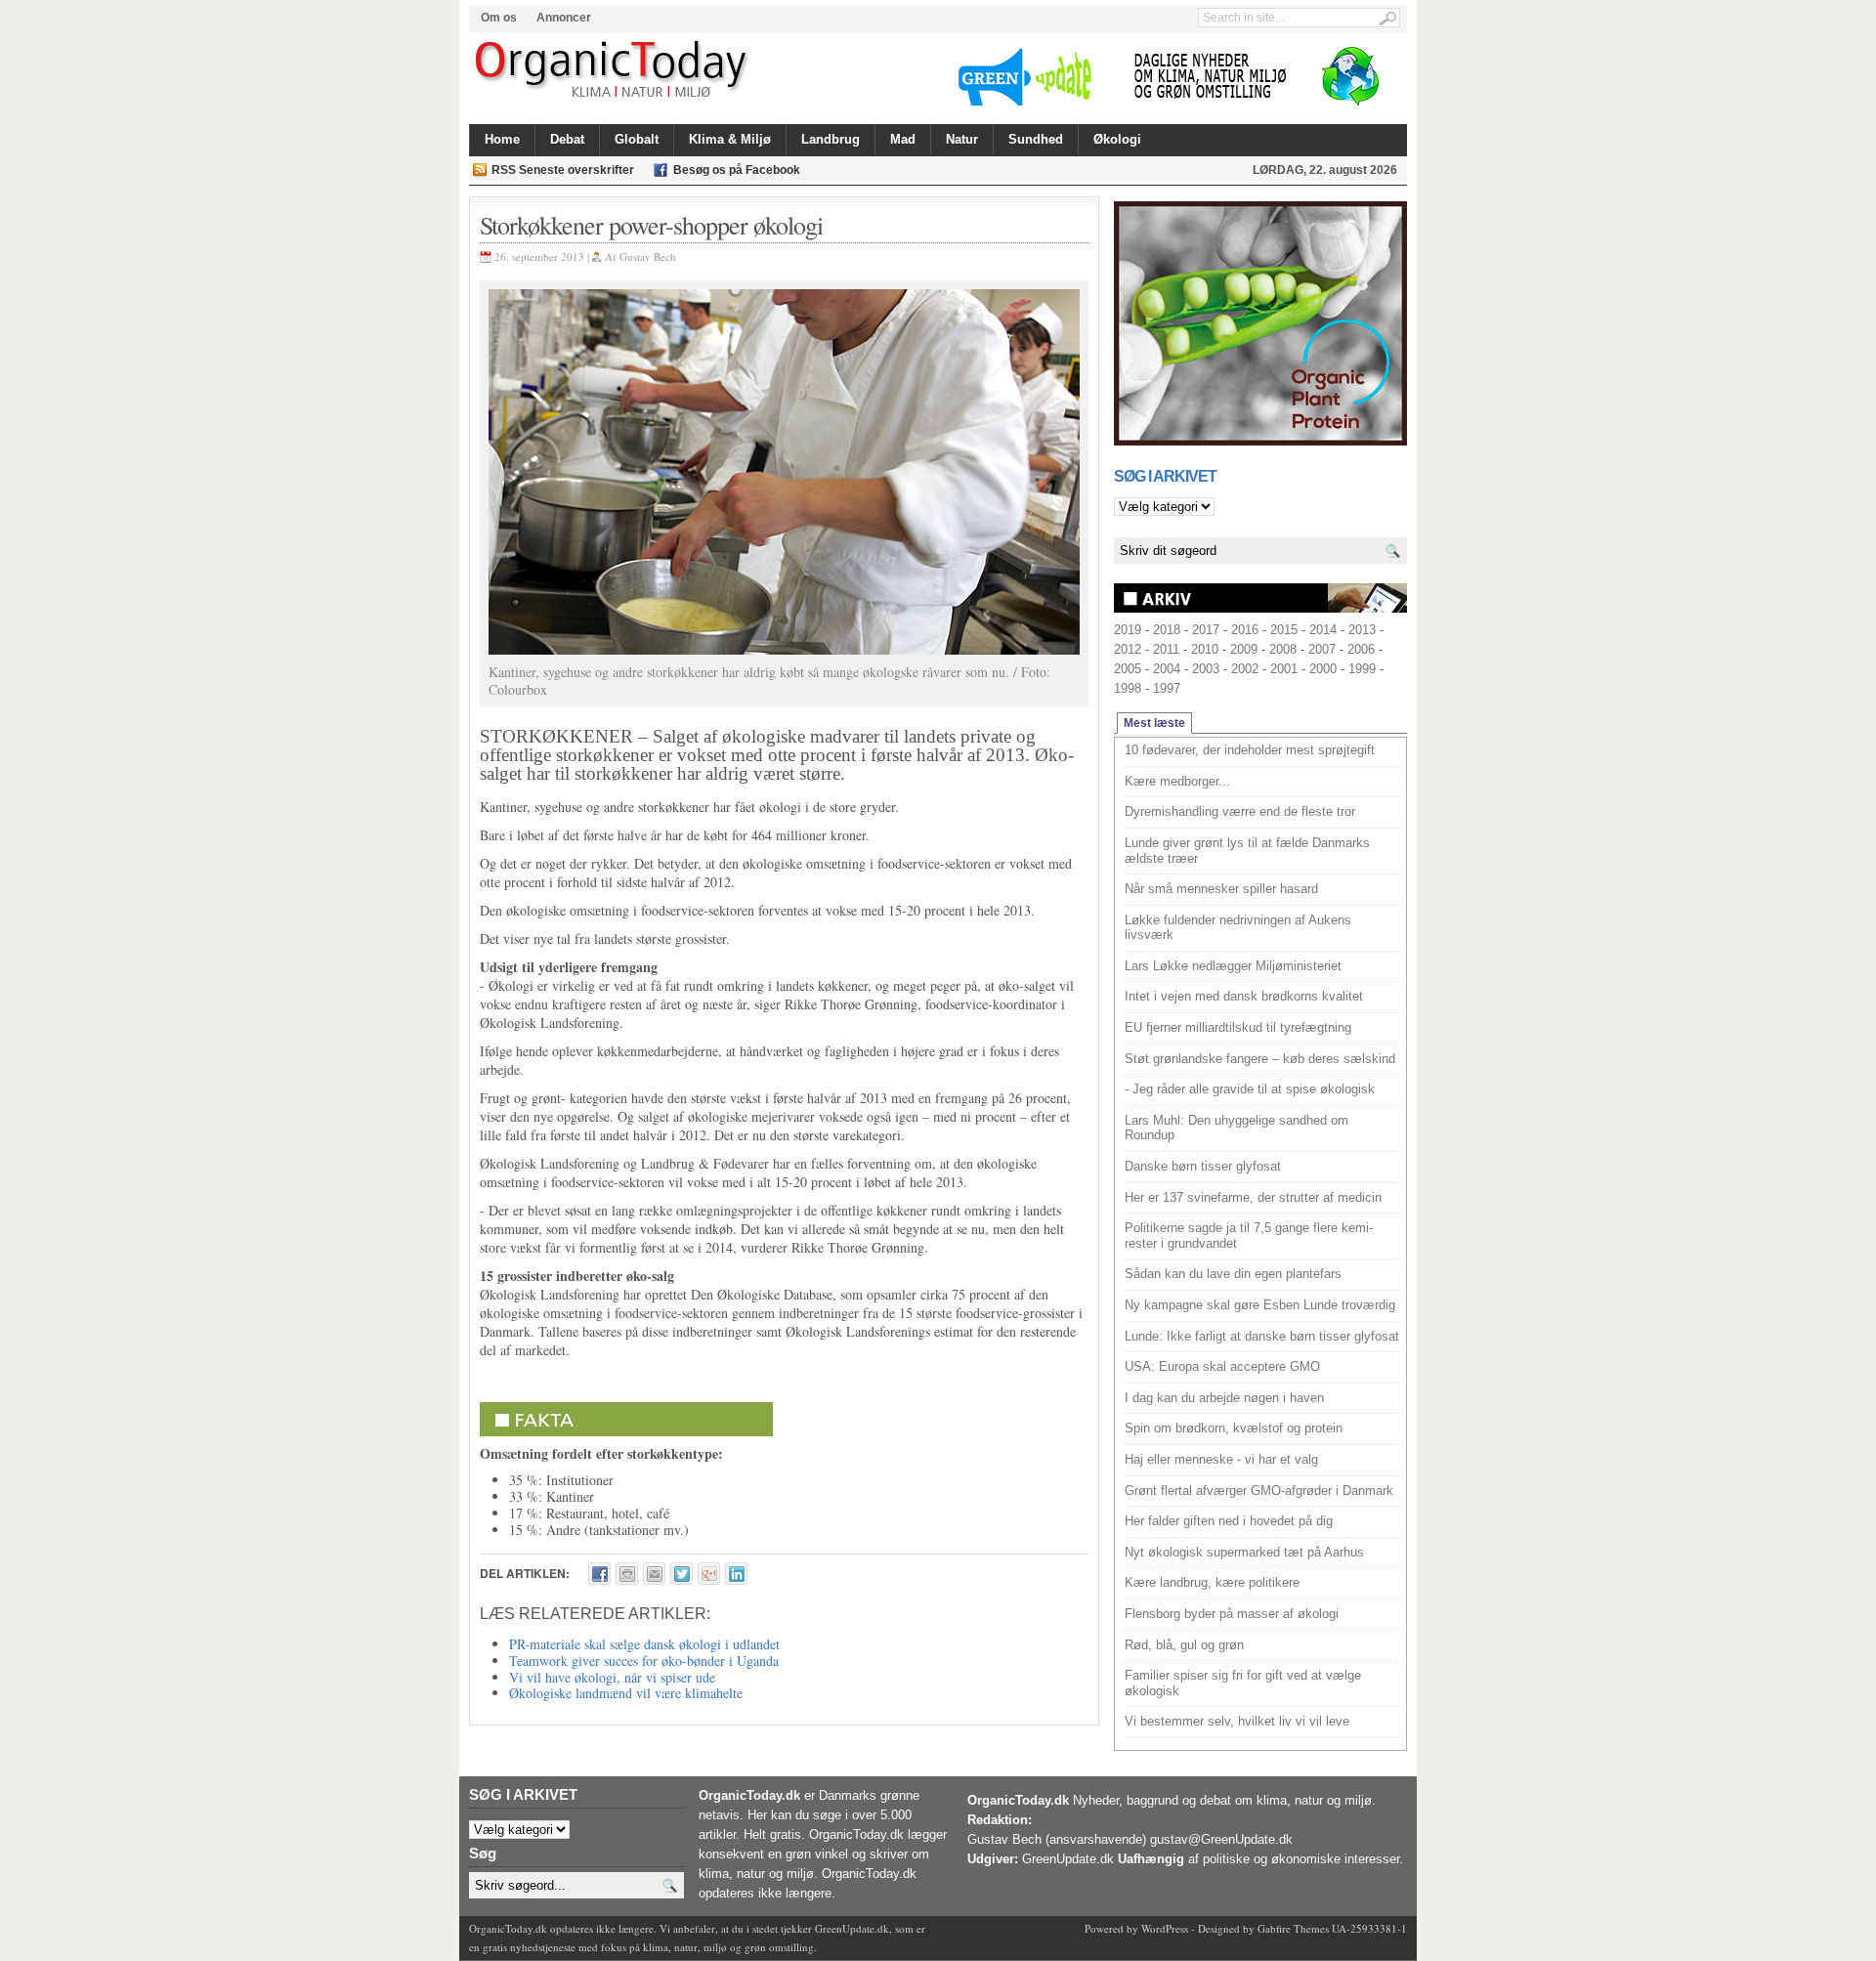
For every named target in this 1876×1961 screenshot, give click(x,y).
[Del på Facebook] (599, 1574)
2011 (1166, 649)
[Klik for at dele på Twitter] (682, 1574)
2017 (1206, 630)
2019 (1128, 630)
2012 (1128, 649)
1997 (1167, 688)
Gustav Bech (648, 256)
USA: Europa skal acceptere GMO (1222, 1366)
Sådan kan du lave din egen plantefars (1233, 1274)
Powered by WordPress (1136, 1928)
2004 (1167, 669)
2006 (1361, 649)
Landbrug (831, 139)
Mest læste (1154, 723)
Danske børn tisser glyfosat (1203, 1166)
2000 (1323, 669)
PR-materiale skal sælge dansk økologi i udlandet (644, 1644)
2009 (1244, 649)
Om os (499, 18)
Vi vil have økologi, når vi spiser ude (612, 1677)
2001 (1284, 669)
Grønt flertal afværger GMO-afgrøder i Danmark (1259, 1491)
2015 (1284, 630)
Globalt (637, 139)
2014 (1323, 630)
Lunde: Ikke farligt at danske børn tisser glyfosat (1262, 1336)
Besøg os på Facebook (737, 170)
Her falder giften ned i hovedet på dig (1229, 1521)
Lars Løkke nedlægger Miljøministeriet (1233, 966)
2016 (1245, 630)
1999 (1362, 669)
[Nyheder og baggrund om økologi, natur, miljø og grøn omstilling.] (613, 70)
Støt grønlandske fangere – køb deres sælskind (1260, 1059)
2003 (1206, 669)
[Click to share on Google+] (709, 1574)
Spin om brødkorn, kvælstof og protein (1234, 1428)
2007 (1322, 649)
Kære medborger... (1177, 781)
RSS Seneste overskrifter (563, 170)
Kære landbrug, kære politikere (1212, 1582)
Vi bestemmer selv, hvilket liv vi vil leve (1237, 1721)
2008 (1283, 649)
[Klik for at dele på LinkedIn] (736, 1574)
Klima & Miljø (730, 139)
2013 (1362, 630)
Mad (903, 139)
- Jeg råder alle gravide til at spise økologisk (1250, 1089)
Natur (962, 139)
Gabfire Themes (1293, 1928)
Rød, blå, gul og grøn (1184, 1645)
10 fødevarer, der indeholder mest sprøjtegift (1250, 750)
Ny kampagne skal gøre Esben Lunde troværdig (1260, 1305)
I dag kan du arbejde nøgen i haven (1224, 1398)
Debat (567, 139)
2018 (1167, 630)
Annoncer (564, 18)
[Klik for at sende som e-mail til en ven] (654, 1574)
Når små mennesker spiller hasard (1221, 889)
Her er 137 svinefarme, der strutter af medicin (1253, 1197)
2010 (1205, 649)
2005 (1128, 669)
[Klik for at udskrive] (627, 1574)
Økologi (1117, 139)
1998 (1128, 688)
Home (502, 139)
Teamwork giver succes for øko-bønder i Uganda (644, 1661)
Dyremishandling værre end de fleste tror (1240, 811)
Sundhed (1036, 139)
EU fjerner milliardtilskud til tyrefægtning (1238, 1027)
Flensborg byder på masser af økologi (1232, 1614)
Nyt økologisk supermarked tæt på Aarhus (1244, 1552)
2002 (1245, 669)
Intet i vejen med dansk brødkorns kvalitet (1244, 996)
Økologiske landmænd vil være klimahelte (626, 1693)
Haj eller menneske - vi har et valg (1221, 1459)
